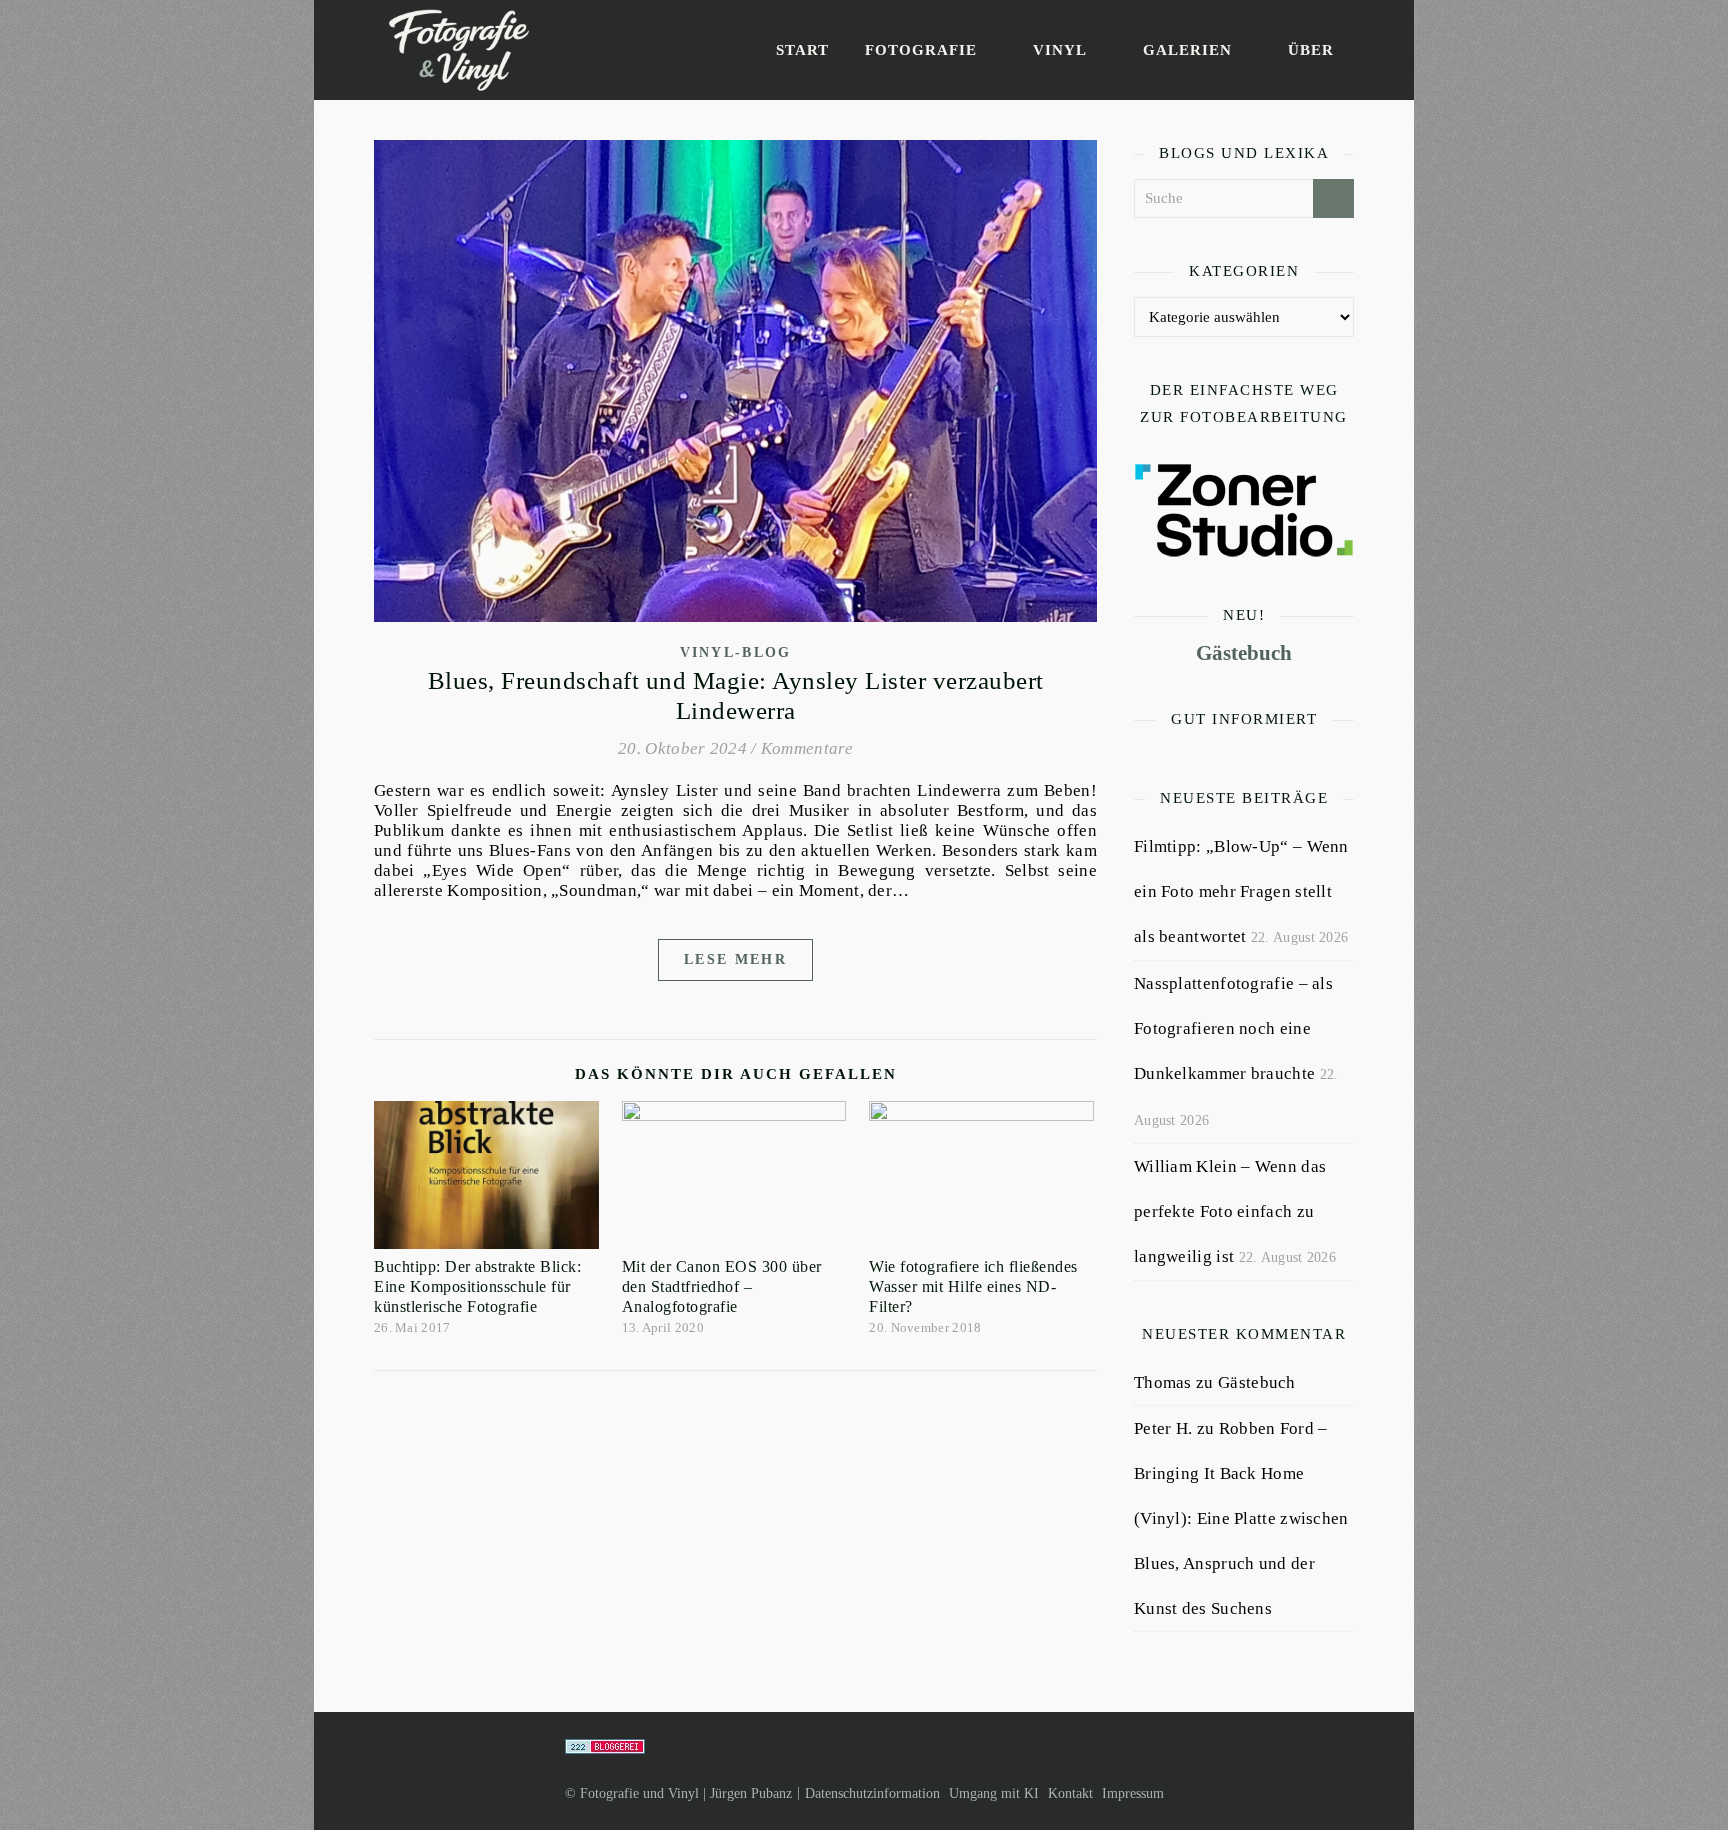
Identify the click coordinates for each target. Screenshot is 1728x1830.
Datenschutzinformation (872, 1793)
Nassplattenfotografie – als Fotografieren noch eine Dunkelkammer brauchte (1233, 1028)
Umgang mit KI (994, 1793)
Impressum (1133, 1793)
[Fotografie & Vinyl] (459, 50)
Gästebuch (1244, 653)
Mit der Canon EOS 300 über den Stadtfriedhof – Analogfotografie (722, 1286)
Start (802, 50)
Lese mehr (735, 959)
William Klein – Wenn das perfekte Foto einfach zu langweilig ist (1230, 1211)
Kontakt (1070, 1793)
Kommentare (807, 748)
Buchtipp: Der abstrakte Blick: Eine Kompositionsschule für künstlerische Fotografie (477, 1286)
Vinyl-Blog (736, 652)
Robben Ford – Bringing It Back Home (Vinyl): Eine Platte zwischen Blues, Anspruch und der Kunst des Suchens (1241, 1518)
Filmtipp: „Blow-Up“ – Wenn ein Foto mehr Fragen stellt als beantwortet (1241, 891)
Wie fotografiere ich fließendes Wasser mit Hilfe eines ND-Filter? (973, 1286)
